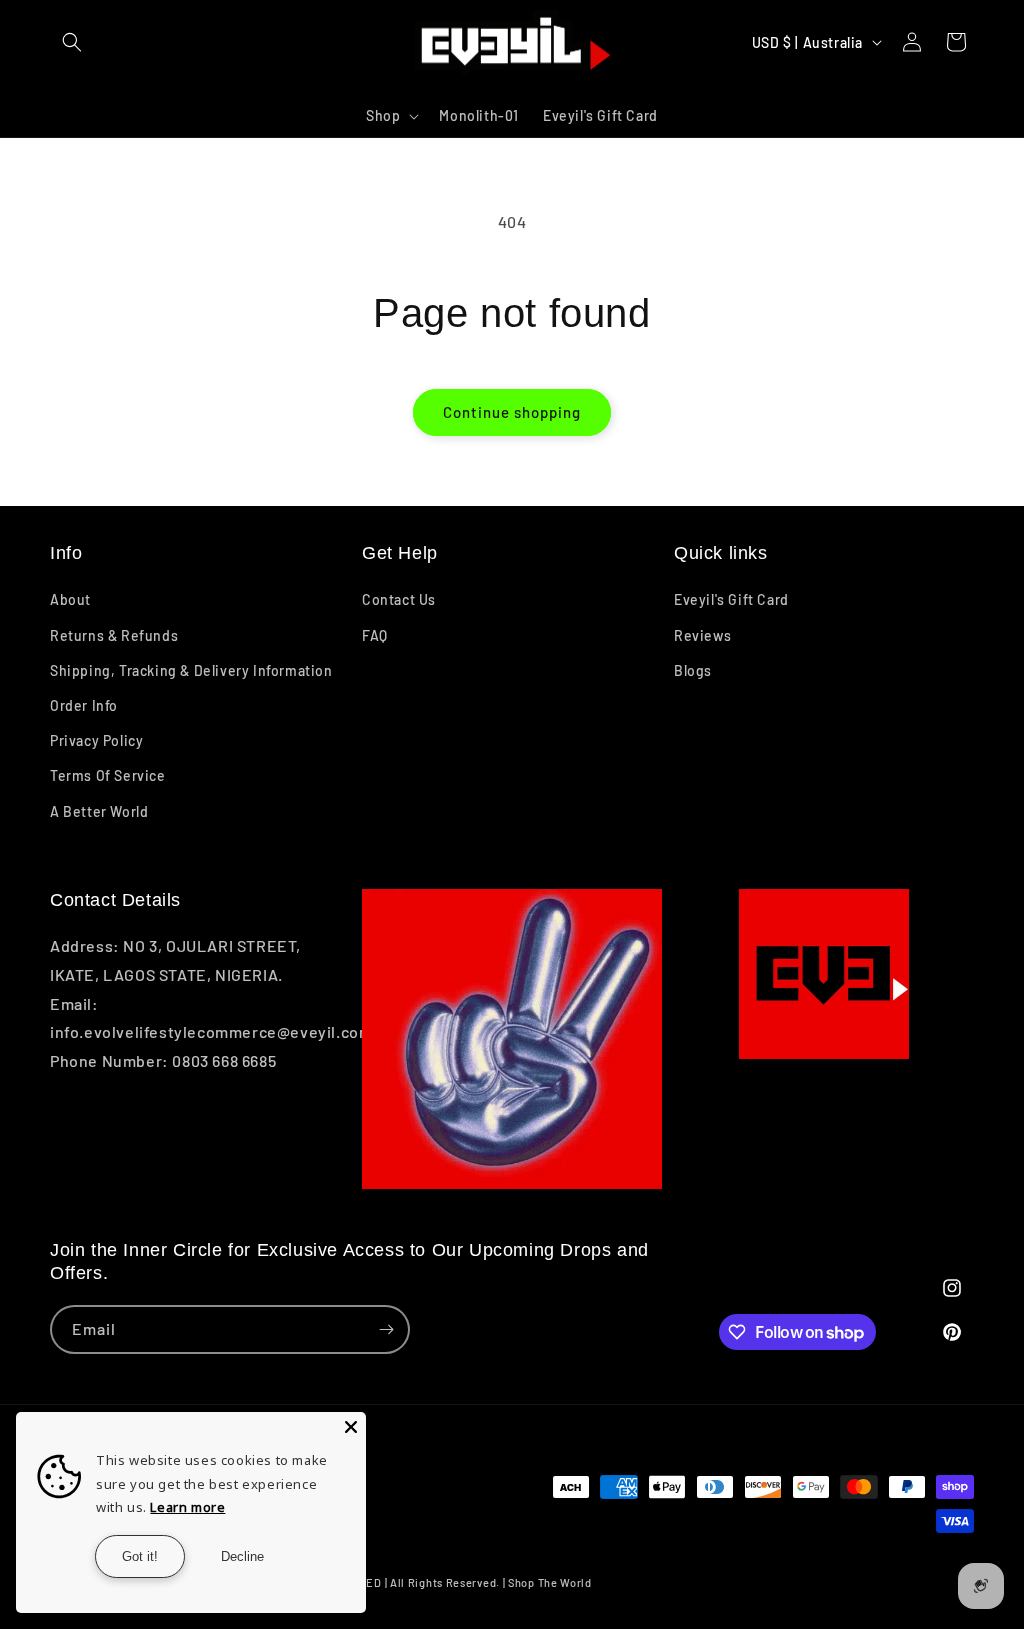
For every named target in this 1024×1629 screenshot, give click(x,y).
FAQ (375, 635)
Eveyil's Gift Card (731, 599)
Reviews (702, 635)
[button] (72, 42)
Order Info (84, 705)
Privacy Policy (96, 740)
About (70, 599)
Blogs (693, 670)
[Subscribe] (386, 1329)
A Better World (99, 811)
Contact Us (399, 599)
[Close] (351, 1427)
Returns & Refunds (114, 635)
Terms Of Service (108, 775)
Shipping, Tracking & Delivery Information (191, 670)
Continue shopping (512, 412)
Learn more (187, 1507)
